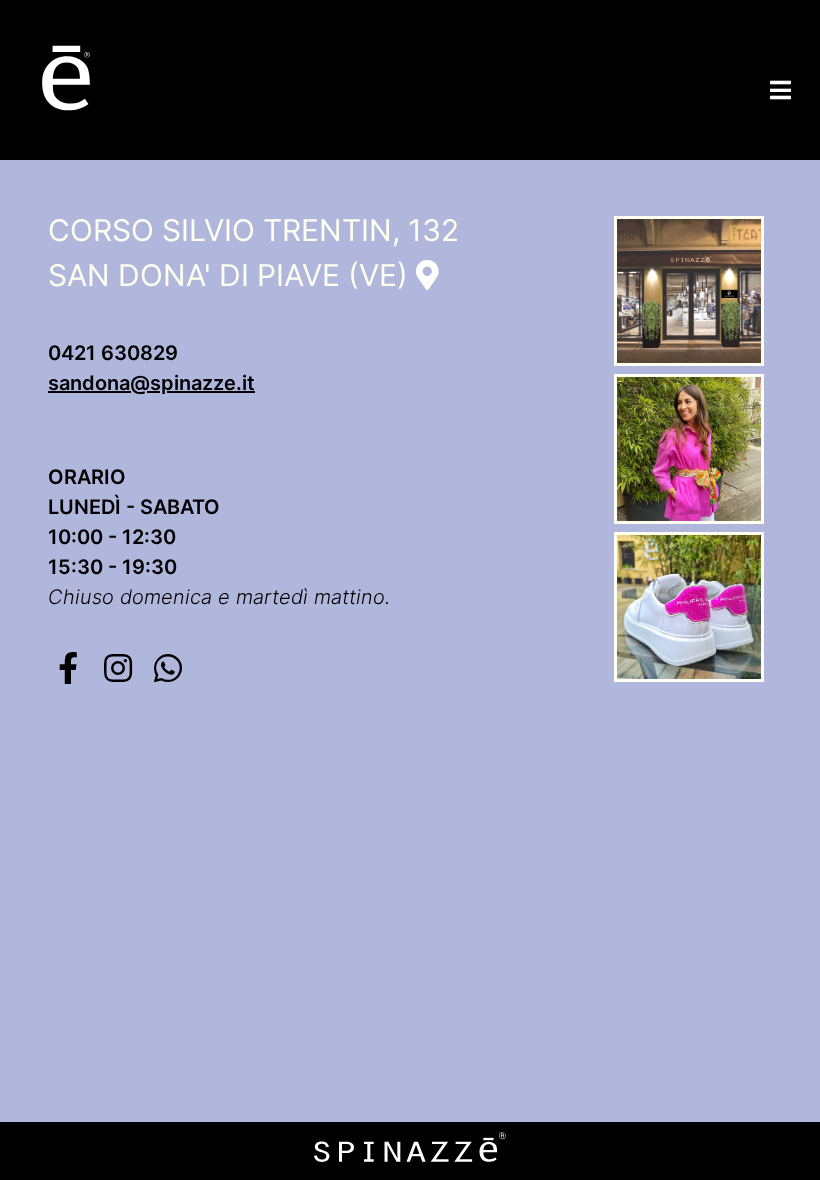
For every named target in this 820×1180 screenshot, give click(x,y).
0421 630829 (113, 353)
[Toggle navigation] (780, 90)
